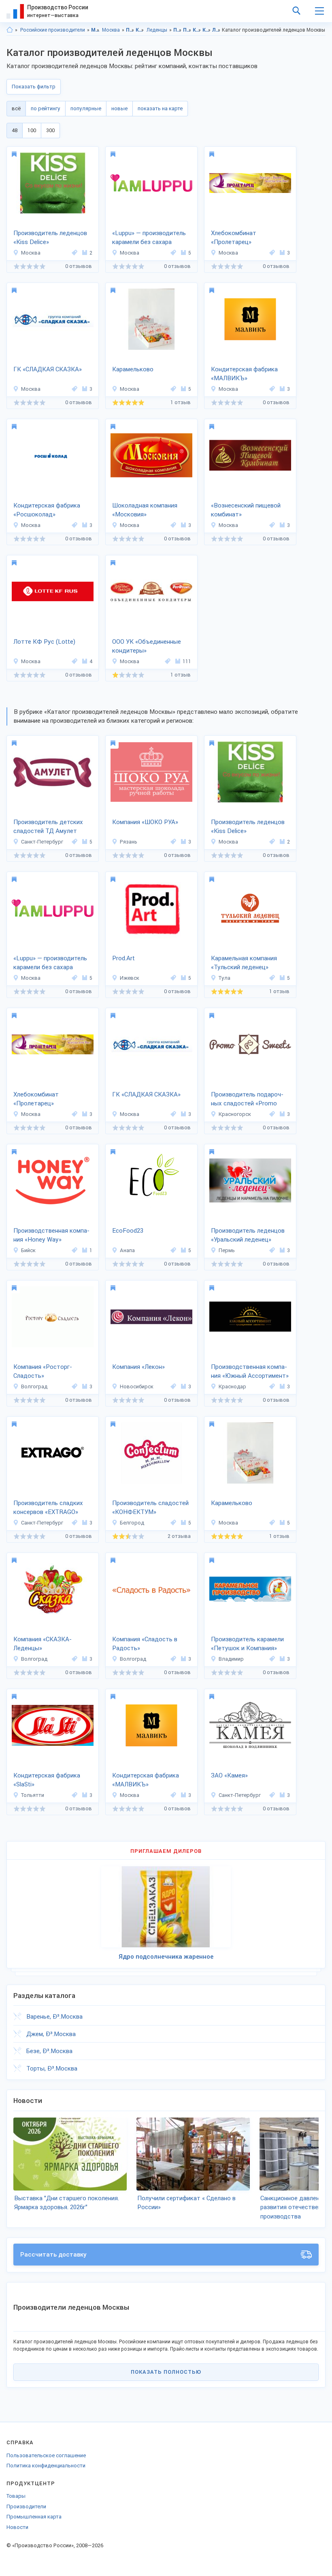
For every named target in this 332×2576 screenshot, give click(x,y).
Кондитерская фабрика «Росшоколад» (47, 510)
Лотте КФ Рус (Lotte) (44, 642)
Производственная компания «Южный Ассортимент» (250, 1372)
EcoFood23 (128, 1231)
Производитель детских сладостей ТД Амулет (48, 827)
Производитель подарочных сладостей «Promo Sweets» (247, 1100)
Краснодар (232, 1387)
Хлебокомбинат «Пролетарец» (234, 238)
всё (16, 108)
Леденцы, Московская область (216, 30)
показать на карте (160, 108)
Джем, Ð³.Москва (51, 2034)
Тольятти (33, 1795)
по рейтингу (46, 108)
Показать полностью (166, 2372)
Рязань (129, 842)
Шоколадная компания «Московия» (145, 510)
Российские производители (53, 30)
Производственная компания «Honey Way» (51, 1235)
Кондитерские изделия (140, 30)
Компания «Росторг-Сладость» (43, 1372)
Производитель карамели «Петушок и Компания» (247, 1644)
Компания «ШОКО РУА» (145, 822)
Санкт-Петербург (42, 842)
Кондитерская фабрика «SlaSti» (47, 1780)
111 (187, 661)
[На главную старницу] (10, 30)
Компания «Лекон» (138, 1367)
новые (119, 108)
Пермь (227, 1250)
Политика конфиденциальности (46, 2466)
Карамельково (133, 369)
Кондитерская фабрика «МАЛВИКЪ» (244, 374)
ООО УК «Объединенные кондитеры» (147, 646)
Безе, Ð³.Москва (49, 2051)
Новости (17, 2527)
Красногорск (235, 1114)
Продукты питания (130, 30)
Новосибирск (137, 1387)
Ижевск (130, 978)
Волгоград (34, 1387)
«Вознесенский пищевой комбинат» (246, 510)
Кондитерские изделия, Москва (207, 30)
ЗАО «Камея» (229, 1775)
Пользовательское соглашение (46, 2455)
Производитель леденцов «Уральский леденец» (248, 1235)
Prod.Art (123, 958)
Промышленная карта (34, 2517)
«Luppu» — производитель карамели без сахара (149, 238)
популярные (86, 108)
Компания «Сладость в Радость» (145, 1644)
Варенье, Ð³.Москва (54, 2017)
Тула (225, 978)
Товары (16, 2496)
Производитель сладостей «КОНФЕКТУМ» (150, 1508)
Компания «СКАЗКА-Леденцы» (43, 1644)
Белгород (132, 1523)
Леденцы (157, 30)
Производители (26, 2506)
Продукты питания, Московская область (178, 30)
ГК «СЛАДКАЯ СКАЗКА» (48, 369)
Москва (111, 30)
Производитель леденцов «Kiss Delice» (50, 238)
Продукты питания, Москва (187, 30)
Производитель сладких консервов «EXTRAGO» (48, 1508)
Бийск (28, 1250)
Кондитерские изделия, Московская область (197, 30)
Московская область (95, 30)
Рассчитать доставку (53, 2255)
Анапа (127, 1250)
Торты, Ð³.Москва (52, 2069)
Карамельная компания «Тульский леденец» (244, 963)
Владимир (231, 1659)
